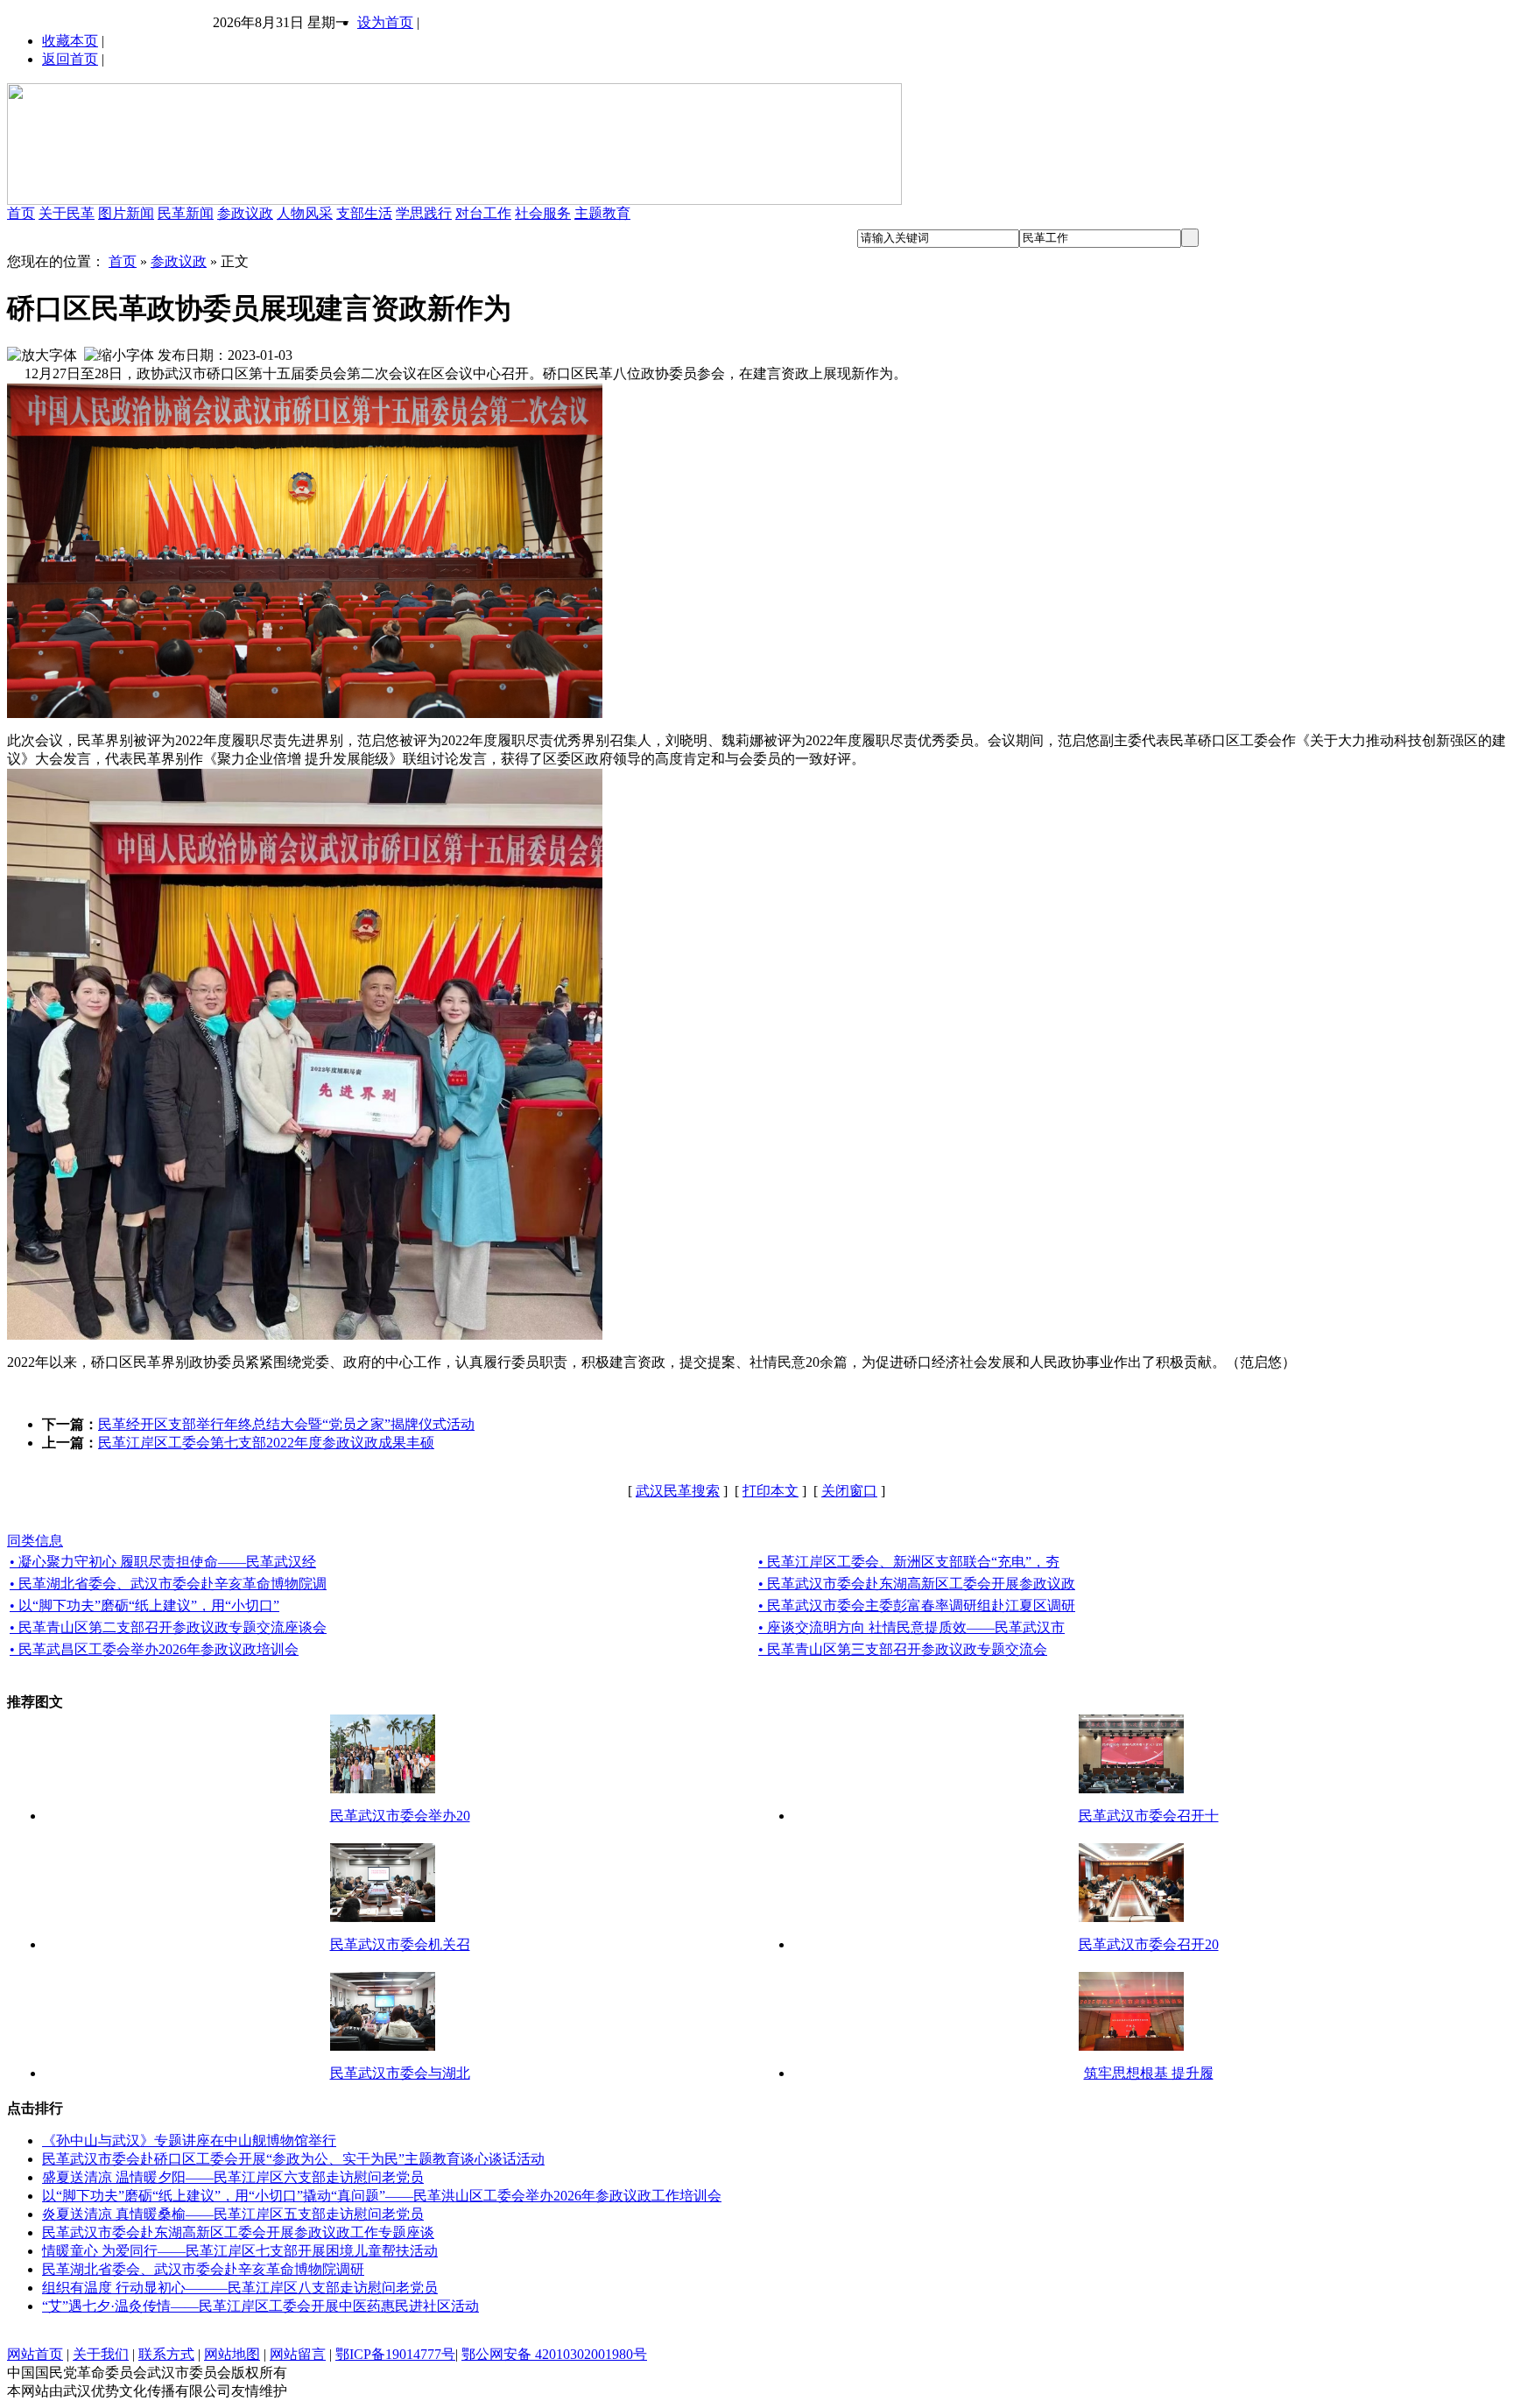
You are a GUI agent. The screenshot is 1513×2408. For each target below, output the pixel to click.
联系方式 (166, 2354)
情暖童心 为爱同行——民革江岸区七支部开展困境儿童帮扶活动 (240, 2251)
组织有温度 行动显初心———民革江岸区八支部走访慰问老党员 (240, 2288)
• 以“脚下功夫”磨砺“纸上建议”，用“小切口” (144, 1605)
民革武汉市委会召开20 (1149, 1944)
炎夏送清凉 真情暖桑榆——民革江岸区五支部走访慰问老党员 (233, 2214)
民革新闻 (186, 213)
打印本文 (771, 1491)
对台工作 (483, 213)
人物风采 (305, 213)
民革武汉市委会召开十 (1149, 1816)
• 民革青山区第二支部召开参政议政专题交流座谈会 (168, 1627)
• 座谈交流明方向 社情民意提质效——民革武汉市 (911, 1627)
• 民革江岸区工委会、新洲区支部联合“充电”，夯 (909, 1562)
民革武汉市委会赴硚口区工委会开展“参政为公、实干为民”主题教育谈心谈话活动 (293, 2159)
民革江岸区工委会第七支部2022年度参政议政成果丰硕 (266, 1443)
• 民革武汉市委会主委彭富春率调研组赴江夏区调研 (917, 1605)
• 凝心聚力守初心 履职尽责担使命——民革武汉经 (163, 1562)
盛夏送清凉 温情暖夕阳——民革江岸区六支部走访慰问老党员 (233, 2177)
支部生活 (364, 213)
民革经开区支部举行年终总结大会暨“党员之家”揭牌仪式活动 (286, 1424)
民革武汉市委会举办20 (400, 1816)
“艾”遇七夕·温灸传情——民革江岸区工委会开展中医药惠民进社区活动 (260, 2306)
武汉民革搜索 (678, 1491)
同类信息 (35, 1541)
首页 (21, 213)
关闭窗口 (849, 1491)
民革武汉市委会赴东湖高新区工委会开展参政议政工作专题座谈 (238, 2232)
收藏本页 (70, 41)
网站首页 (35, 2354)
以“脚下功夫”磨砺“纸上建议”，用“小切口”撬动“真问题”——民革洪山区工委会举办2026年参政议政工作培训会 (382, 2196)
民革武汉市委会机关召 (400, 1944)
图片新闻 (126, 213)
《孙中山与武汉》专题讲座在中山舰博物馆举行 (189, 2140)
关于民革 (67, 213)
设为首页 (385, 22)
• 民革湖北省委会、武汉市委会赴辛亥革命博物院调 (168, 1584)
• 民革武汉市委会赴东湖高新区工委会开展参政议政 (917, 1584)
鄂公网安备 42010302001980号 (554, 2354)
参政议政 (245, 213)
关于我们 (101, 2354)
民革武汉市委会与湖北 (400, 2073)
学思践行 (424, 213)
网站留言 (298, 2354)
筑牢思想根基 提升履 (1149, 2073)
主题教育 (602, 213)
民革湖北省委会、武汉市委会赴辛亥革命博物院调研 (203, 2269)
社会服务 (543, 213)
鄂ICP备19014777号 (395, 2354)
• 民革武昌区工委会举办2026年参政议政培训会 (154, 1649)
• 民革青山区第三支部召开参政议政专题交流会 (903, 1649)
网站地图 (232, 2354)
